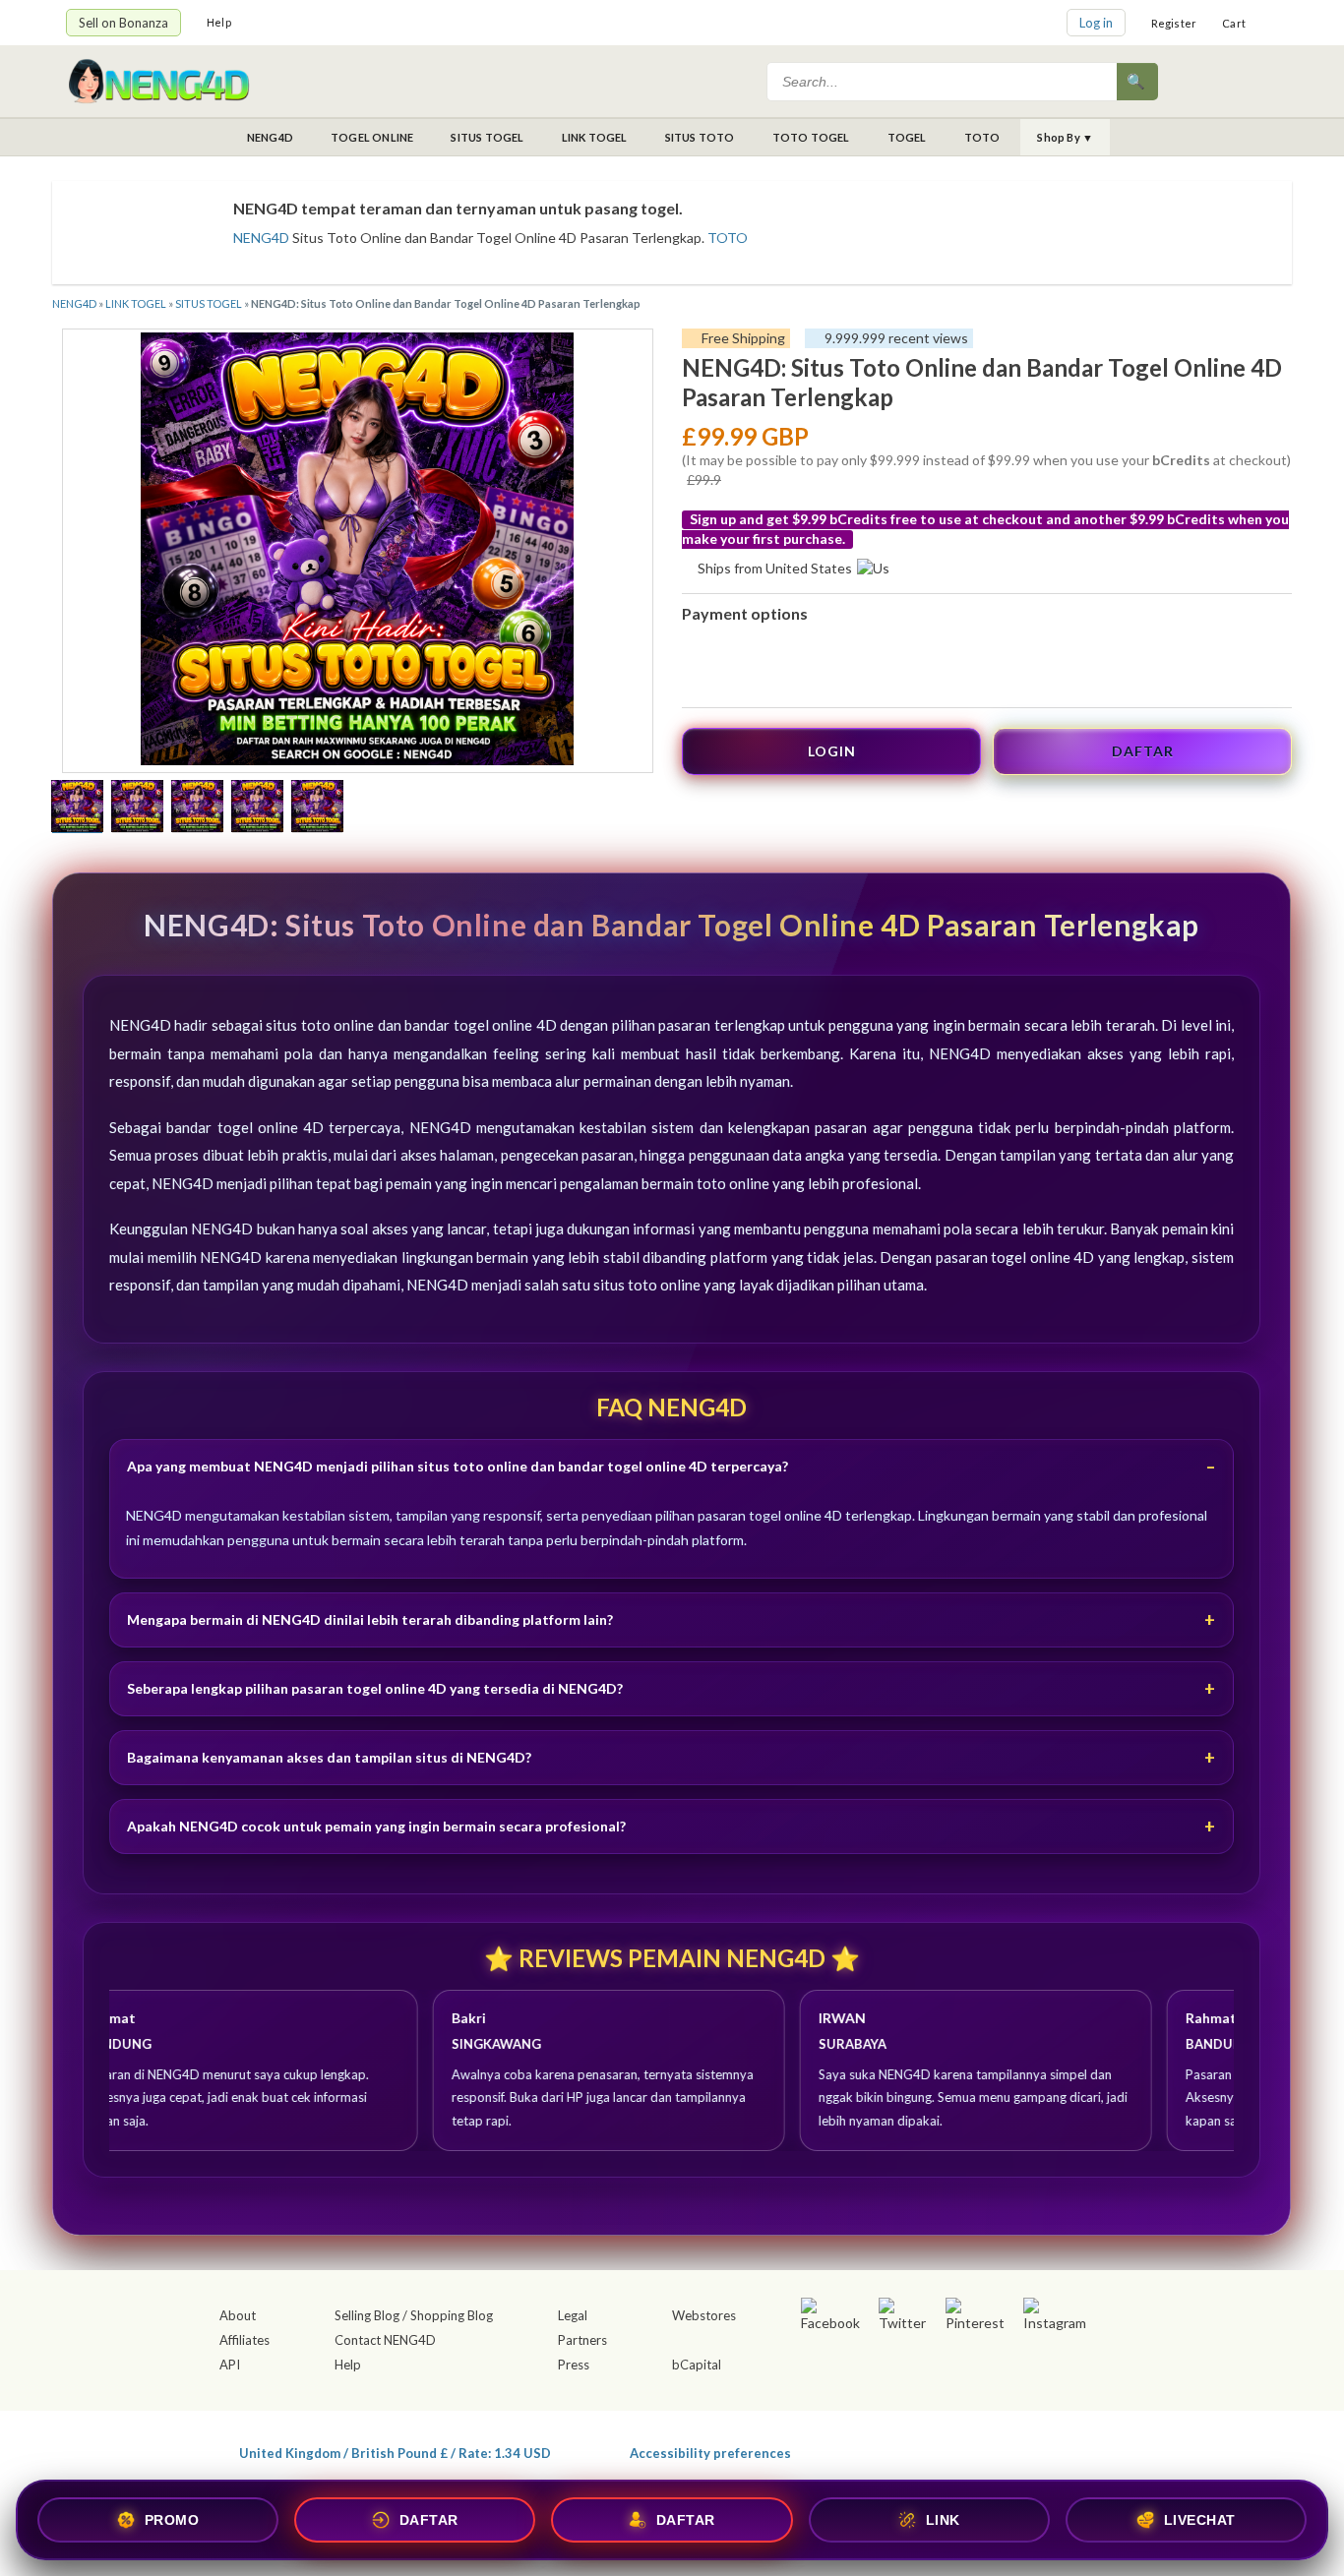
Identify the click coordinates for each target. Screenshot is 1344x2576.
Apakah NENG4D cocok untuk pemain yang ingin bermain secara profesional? (376, 1826)
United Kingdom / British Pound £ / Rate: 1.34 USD (395, 2453)
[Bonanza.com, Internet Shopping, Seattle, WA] (993, 2449)
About (238, 2315)
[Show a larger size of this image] (77, 809)
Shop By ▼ (1065, 137)
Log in (1096, 23)
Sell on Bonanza (123, 23)
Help (219, 22)
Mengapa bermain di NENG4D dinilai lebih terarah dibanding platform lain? (370, 1619)
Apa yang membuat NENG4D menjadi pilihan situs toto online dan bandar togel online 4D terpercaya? (458, 1466)
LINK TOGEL (595, 137)
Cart (1234, 23)
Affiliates (244, 2340)
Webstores (704, 2315)
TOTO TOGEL (811, 137)
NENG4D (270, 137)
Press (574, 2365)
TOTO (982, 137)
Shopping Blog (452, 2315)
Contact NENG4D (385, 2340)
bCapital (697, 2365)
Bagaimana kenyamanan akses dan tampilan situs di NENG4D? (329, 1757)
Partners (582, 2340)
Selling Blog (367, 2315)
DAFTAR (1143, 751)
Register (1174, 23)
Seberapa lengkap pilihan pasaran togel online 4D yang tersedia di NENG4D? (375, 1688)
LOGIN (832, 751)
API (230, 2365)
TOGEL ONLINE (372, 137)
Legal (573, 2315)
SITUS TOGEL (487, 137)
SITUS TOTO (700, 137)
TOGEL (907, 137)
